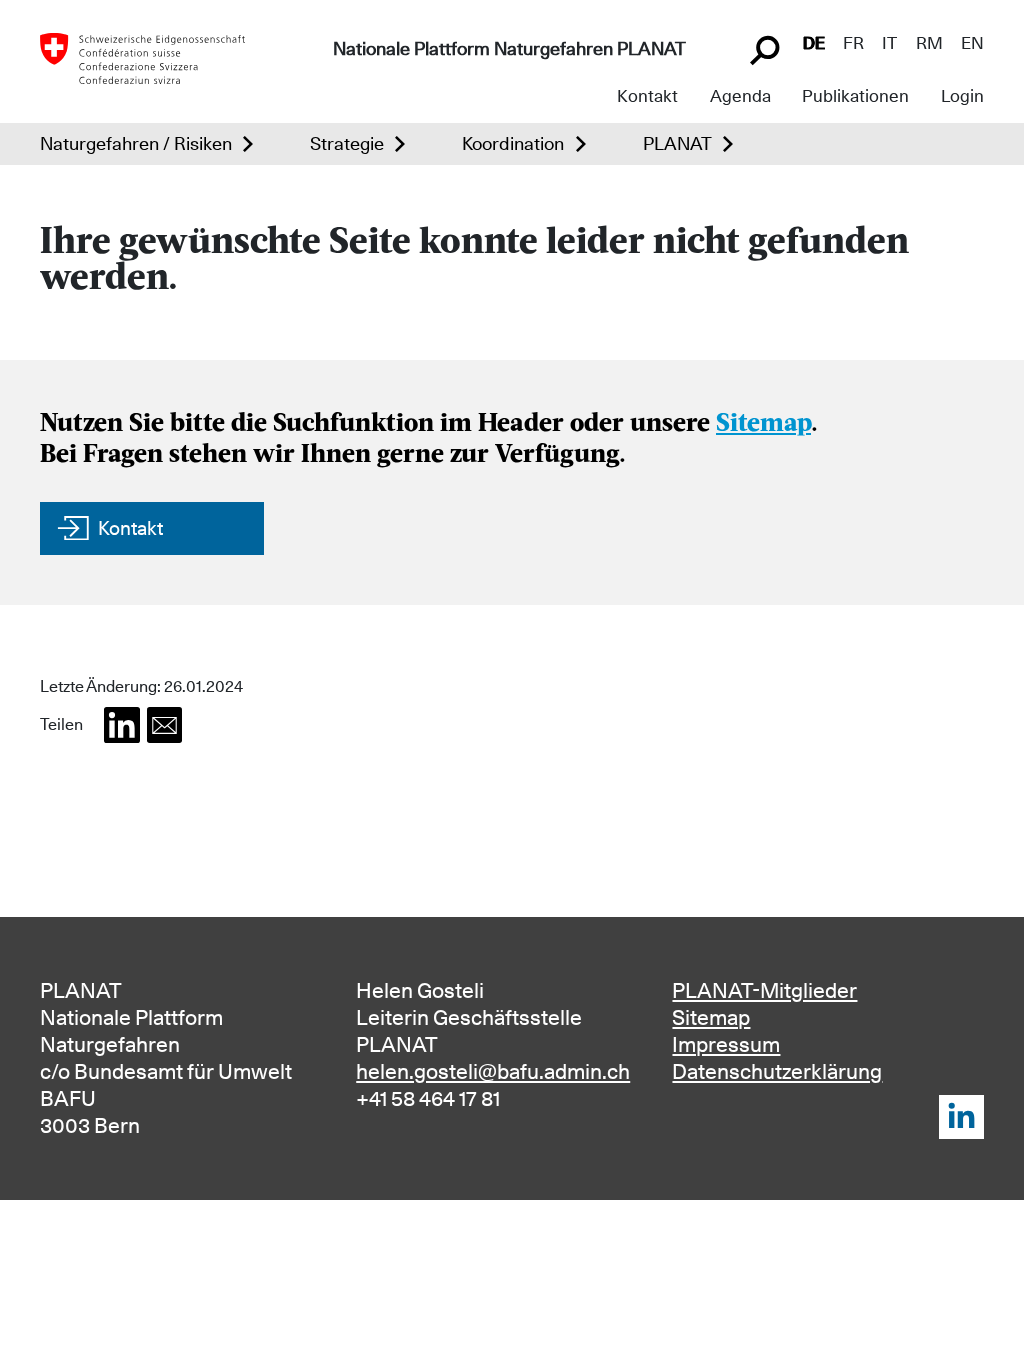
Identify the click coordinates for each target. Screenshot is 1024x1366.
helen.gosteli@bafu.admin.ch (493, 1071)
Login (962, 96)
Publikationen (855, 96)
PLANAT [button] (677, 143)
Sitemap (763, 424)
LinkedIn (961, 1117)
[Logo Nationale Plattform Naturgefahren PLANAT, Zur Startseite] (142, 57)
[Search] (767, 48)
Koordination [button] (513, 143)
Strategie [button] (347, 143)
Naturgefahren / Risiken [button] (136, 143)
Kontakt (647, 96)
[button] (122, 725)
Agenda (740, 96)
